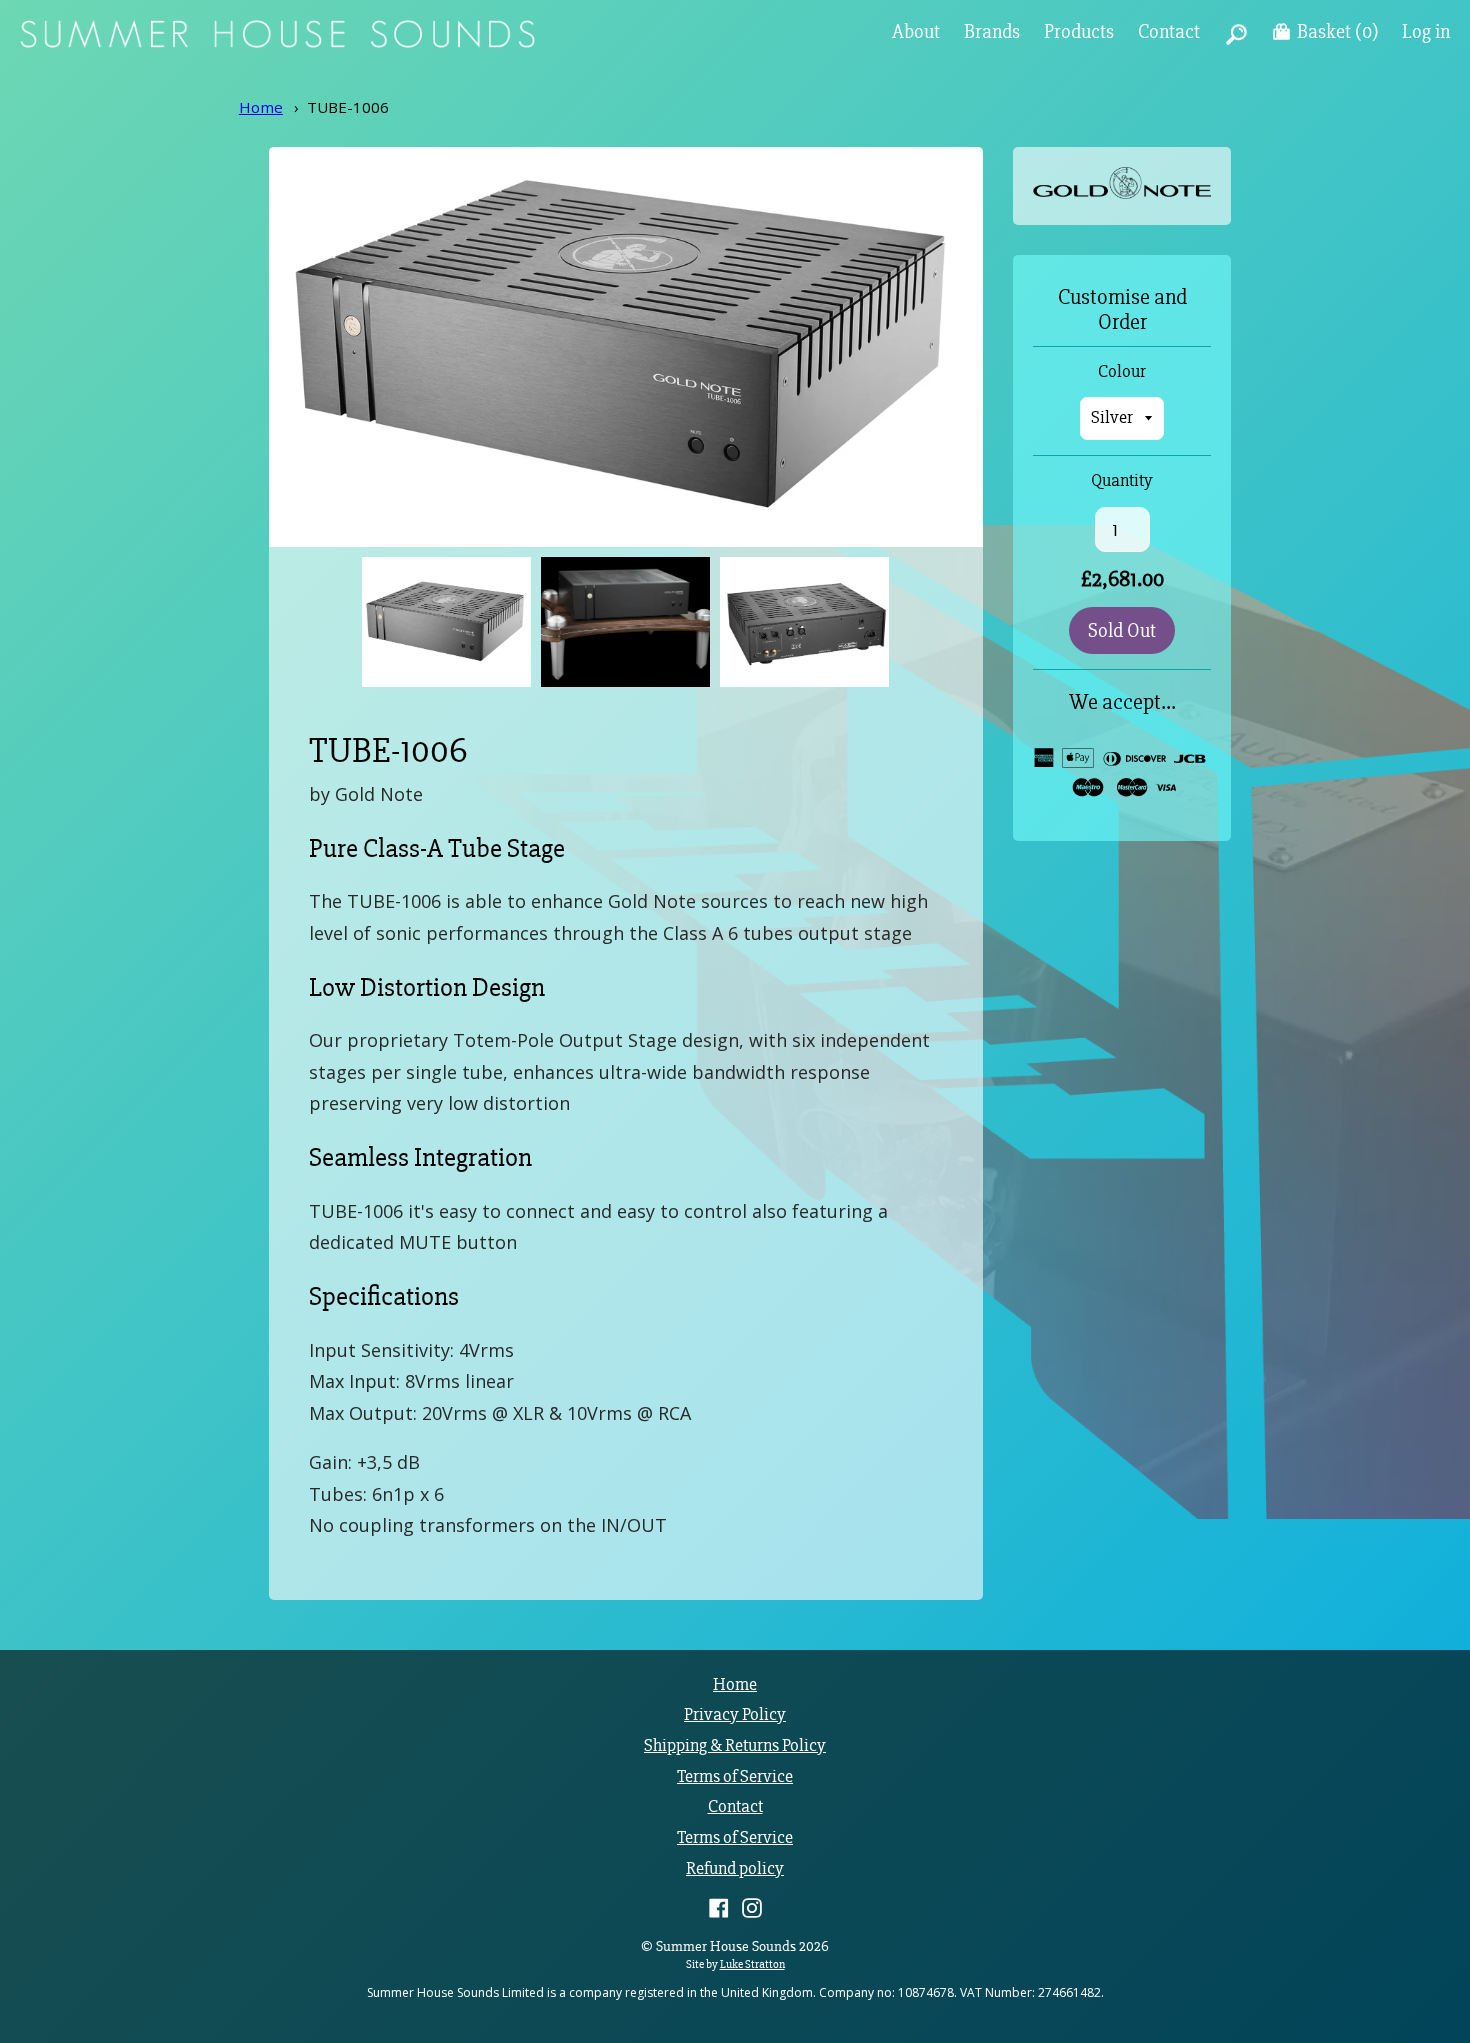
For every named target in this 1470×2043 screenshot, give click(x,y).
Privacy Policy (735, 1714)
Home (261, 107)
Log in (1426, 31)
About (916, 31)
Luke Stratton (752, 1964)
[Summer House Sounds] (277, 42)
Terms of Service (735, 1776)
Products (1079, 31)
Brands (992, 31)
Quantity (1122, 481)
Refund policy (735, 1868)
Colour (1122, 372)
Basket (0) (1338, 31)
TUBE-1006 (348, 107)
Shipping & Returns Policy (735, 1745)
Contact (1169, 31)
